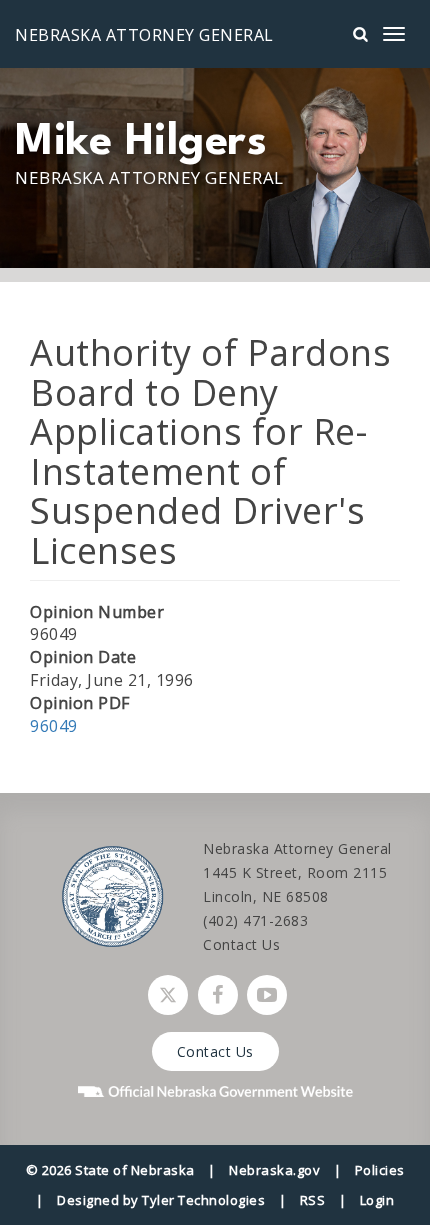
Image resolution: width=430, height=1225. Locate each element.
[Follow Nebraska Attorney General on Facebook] (218, 995)
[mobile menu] (394, 34)
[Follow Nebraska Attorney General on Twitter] (168, 995)
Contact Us (241, 944)
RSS (313, 1200)
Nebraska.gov (274, 1170)
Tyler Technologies (203, 1200)
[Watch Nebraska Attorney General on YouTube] (267, 995)
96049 (54, 726)
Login (377, 1200)
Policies (380, 1170)
